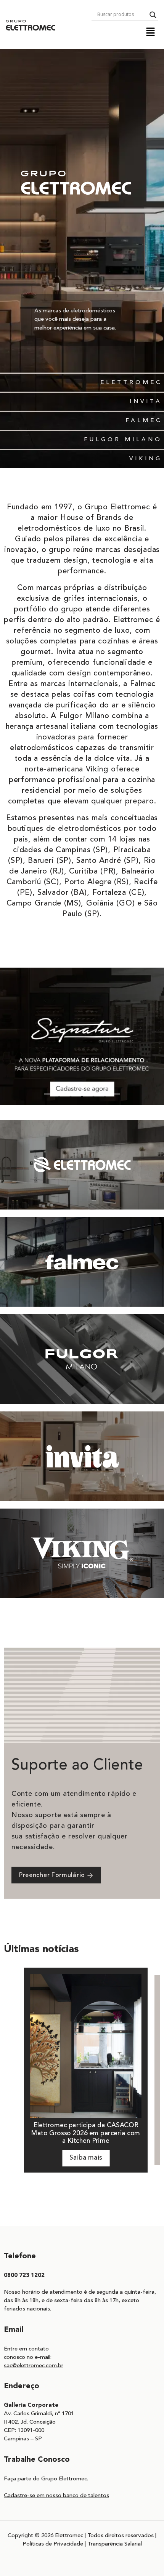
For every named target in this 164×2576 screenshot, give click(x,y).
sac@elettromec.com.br (34, 2366)
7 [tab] (116, 1094)
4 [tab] (82, 1094)
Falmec (144, 421)
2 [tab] (59, 1094)
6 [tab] (105, 1094)
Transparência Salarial (115, 2544)
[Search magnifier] (153, 15)
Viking (146, 459)
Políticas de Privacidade (53, 2544)
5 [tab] (93, 1094)
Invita (146, 402)
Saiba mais (86, 2158)
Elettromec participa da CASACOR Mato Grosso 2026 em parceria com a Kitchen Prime (86, 2134)
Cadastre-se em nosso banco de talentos (56, 2496)
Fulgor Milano (123, 440)
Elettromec (131, 383)
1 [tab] (48, 1094)
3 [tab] (71, 1094)
